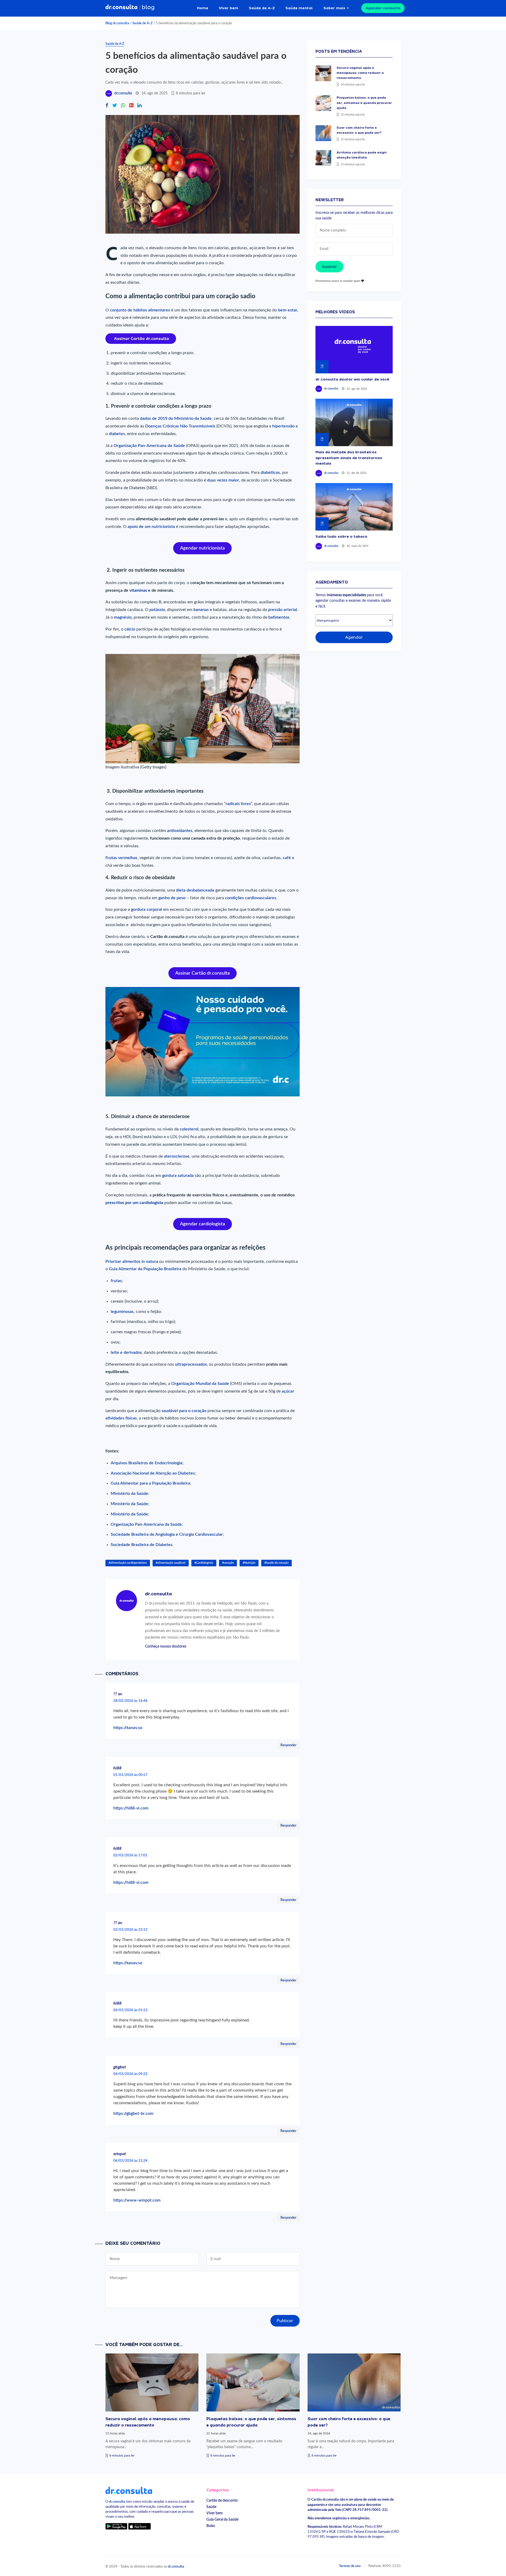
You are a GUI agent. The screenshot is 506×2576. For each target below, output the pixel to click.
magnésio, (123, 617)
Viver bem (228, 8)
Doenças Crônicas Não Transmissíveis (180, 426)
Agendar (354, 637)
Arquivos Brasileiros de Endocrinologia (147, 1463)
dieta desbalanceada (195, 890)
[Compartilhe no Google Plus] (131, 106)
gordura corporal (147, 909)
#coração (228, 1563)
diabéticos (270, 473)
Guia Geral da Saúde (222, 2519)
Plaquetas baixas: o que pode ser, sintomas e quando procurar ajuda (364, 103)
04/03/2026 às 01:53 (130, 2010)
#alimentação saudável (171, 1563)
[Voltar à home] (129, 2490)
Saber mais (334, 8)
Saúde (211, 2507)
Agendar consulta (383, 8)
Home (203, 8)
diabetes (117, 434)
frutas (116, 1281)
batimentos (279, 617)
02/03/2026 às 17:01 (130, 1855)
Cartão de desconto (222, 2500)
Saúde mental (299, 8)
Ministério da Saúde (129, 1494)
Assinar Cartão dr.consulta (203, 973)
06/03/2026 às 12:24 (130, 2161)
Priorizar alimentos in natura (132, 1261)
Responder (288, 1745)
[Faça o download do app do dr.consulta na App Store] (139, 2526)
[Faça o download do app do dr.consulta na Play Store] (116, 2526)
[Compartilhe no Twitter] (115, 106)
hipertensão (283, 426)
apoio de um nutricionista (151, 527)
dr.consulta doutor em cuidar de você (352, 379)
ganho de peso (171, 898)
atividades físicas (121, 1418)
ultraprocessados (191, 1364)
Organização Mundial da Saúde (201, 1384)
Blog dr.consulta (117, 23)
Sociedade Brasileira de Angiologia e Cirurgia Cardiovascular (167, 1534)
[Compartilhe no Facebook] (107, 106)
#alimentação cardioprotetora (128, 1563)
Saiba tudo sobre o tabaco (341, 536)
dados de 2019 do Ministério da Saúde (176, 418)
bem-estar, (288, 310)
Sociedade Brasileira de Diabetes (142, 1545)
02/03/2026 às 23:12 (130, 1930)
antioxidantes (180, 831)
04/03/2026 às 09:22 (130, 2074)
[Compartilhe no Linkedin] (139, 106)
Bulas (211, 2526)
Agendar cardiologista (203, 1224)
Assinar (329, 267)
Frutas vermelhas (121, 858)
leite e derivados (126, 1352)
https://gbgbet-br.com (133, 2113)
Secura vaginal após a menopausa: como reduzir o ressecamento (360, 73)
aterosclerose (177, 1156)
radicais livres (238, 804)
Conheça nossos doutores (166, 1646)
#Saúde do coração (276, 1563)
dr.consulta (123, 93)
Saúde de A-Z (262, 8)
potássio (157, 610)
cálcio (130, 629)
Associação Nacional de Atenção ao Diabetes (153, 1473)
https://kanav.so (128, 1728)
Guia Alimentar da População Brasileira (145, 1269)
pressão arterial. (283, 610)
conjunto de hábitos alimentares (140, 310)
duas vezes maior (223, 480)
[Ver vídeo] (354, 350)
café (286, 858)
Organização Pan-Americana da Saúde (146, 1524)
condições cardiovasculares (251, 898)
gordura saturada (178, 1176)
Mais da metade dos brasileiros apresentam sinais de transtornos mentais (349, 458)
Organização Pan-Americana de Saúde (149, 446)
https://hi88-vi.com (131, 1808)
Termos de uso (350, 2566)
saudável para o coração (183, 1411)
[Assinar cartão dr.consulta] (141, 338)
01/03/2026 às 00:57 (130, 1775)
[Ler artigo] (323, 73)
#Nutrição (249, 1563)
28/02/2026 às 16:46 (130, 1701)
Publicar (285, 2321)
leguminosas (122, 1312)
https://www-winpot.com (137, 2200)
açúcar (288, 1391)
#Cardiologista (204, 1563)
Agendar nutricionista (202, 548)
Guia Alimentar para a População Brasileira (150, 1483)
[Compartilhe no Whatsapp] (123, 106)
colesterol (189, 1129)
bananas (202, 610)
